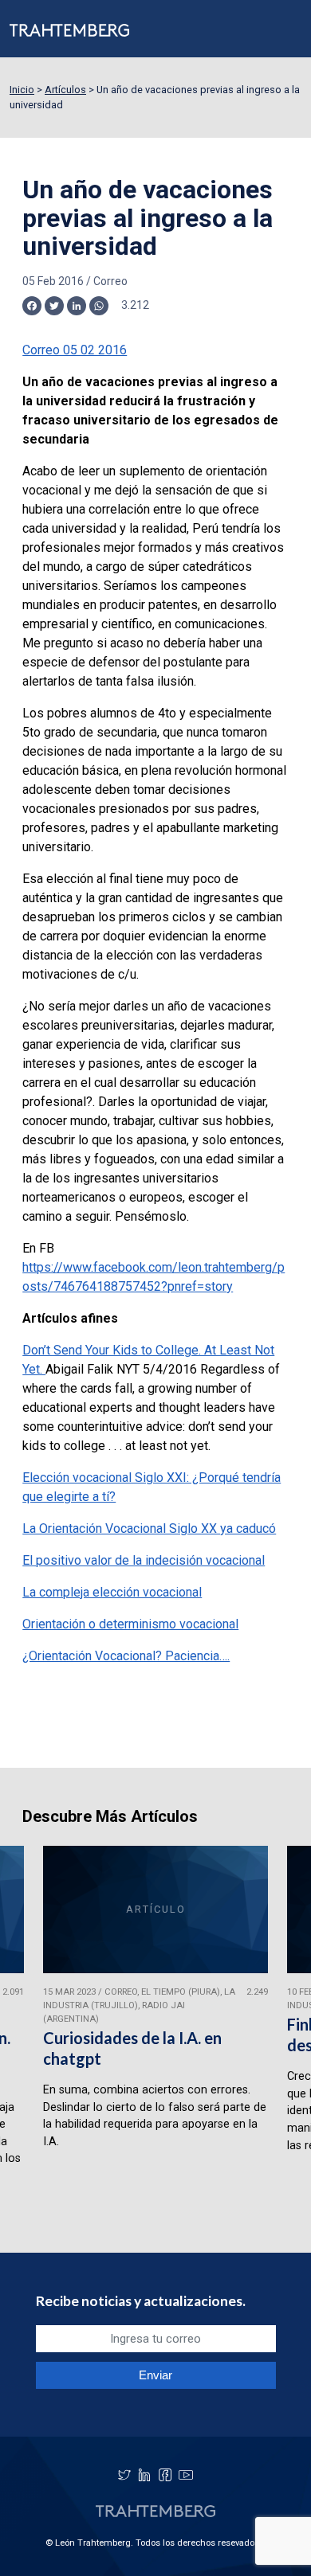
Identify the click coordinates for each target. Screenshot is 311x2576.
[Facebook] (165, 2475)
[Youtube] (186, 2475)
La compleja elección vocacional (112, 1592)
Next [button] (278, 2031)
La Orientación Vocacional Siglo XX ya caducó (149, 1528)
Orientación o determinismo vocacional (130, 1624)
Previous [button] (33, 2031)
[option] (155, 2030)
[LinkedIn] (144, 2475)
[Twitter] (124, 2475)
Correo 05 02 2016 (75, 350)
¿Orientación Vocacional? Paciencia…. (126, 1656)
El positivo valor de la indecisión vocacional (144, 1560)
